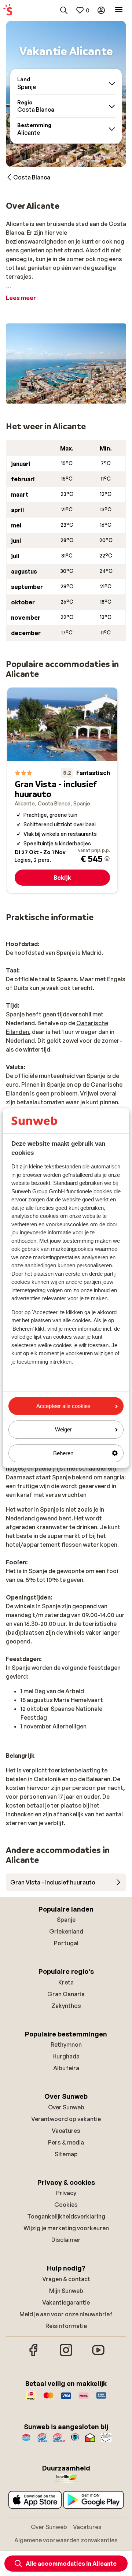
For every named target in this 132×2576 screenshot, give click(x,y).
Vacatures (66, 2131)
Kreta (66, 1982)
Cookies (66, 2205)
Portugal (66, 1943)
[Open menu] (119, 10)
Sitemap (66, 2154)
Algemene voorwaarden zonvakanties (66, 2540)
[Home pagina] (8, 10)
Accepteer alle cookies (63, 1406)
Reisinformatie (66, 2326)
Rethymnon (66, 2045)
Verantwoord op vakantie (66, 2119)
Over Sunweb (66, 2107)
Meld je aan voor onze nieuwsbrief (66, 2314)
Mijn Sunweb (66, 2291)
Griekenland (66, 1931)
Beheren (63, 1453)
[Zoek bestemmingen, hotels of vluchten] (64, 10)
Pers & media (66, 2142)
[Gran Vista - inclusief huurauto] (62, 790)
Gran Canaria (66, 1994)
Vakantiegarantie (66, 2302)
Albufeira (66, 2068)
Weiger (63, 1430)
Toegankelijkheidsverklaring (66, 2216)
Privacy (66, 2193)
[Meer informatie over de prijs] (107, 859)
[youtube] (98, 2355)
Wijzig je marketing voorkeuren (66, 2228)
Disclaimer (66, 2240)
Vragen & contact (66, 2279)
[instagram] (66, 2355)
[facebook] (34, 2355)
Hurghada (66, 2056)
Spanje (66, 1920)
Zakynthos (66, 2006)
